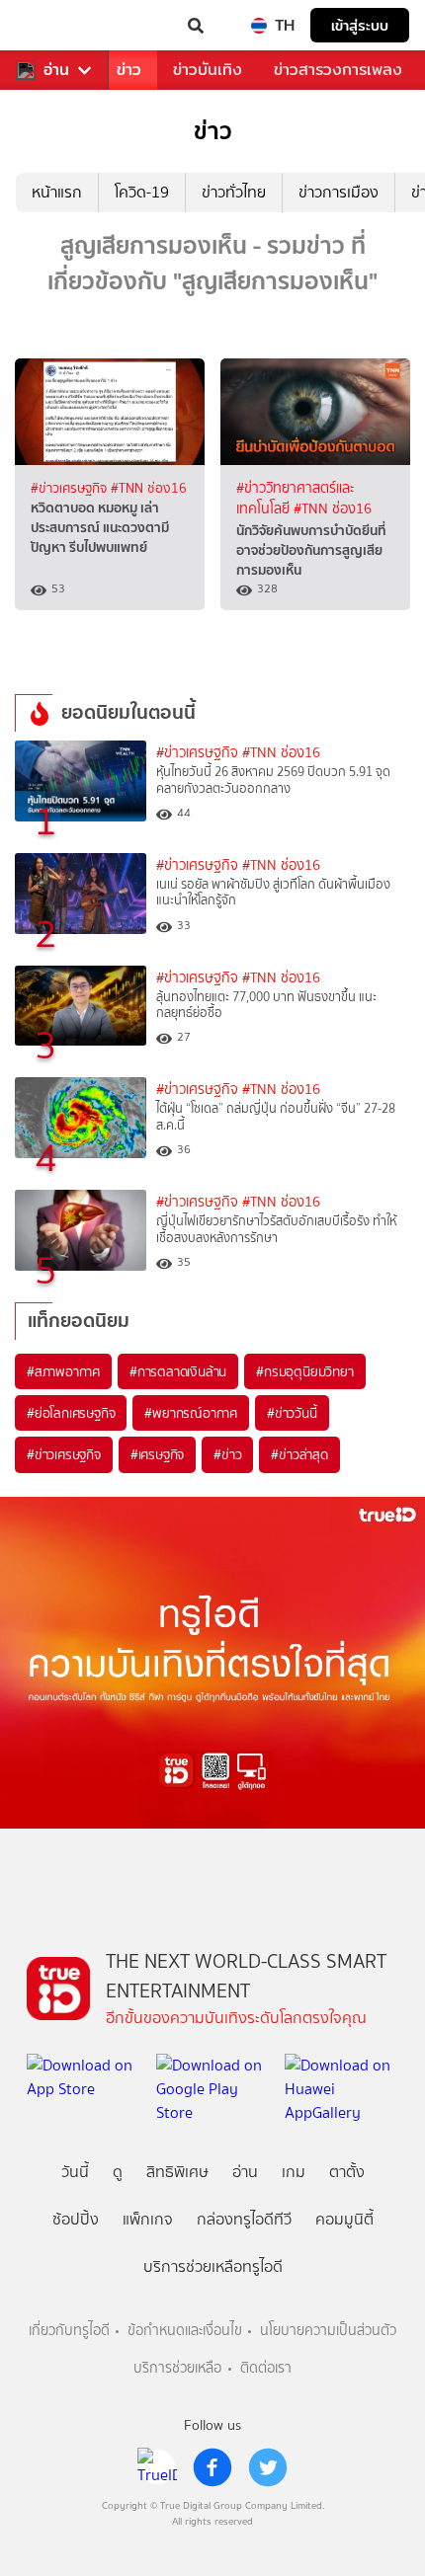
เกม (294, 2172)
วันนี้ (75, 2172)
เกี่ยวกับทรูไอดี (69, 2331)
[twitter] (268, 2467)
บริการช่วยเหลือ (177, 2368)
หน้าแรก (57, 192)
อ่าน (56, 70)
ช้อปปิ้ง (76, 2219)
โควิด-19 (142, 192)
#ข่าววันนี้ (292, 1413)
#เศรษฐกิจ (157, 1454)
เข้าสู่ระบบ (360, 25)
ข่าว (129, 70)
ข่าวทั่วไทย (234, 192)
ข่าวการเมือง (339, 192)
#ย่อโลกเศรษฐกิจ (71, 1413)
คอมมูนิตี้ (344, 2219)
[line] (157, 2467)
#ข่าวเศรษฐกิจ (71, 488)
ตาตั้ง (347, 2172)
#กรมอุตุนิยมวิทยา (304, 1371)
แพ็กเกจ (148, 2219)
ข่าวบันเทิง (208, 70)
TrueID (55, 26)
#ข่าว (227, 1454)
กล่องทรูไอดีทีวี (244, 2219)
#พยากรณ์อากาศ (191, 1413)
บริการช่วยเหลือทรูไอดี (213, 2266)
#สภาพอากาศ (63, 1371)
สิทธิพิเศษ (177, 2172)
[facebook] (212, 2467)
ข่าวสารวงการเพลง (338, 70)
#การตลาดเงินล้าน (178, 1371)
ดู (118, 2172)
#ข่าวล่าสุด (299, 1454)
